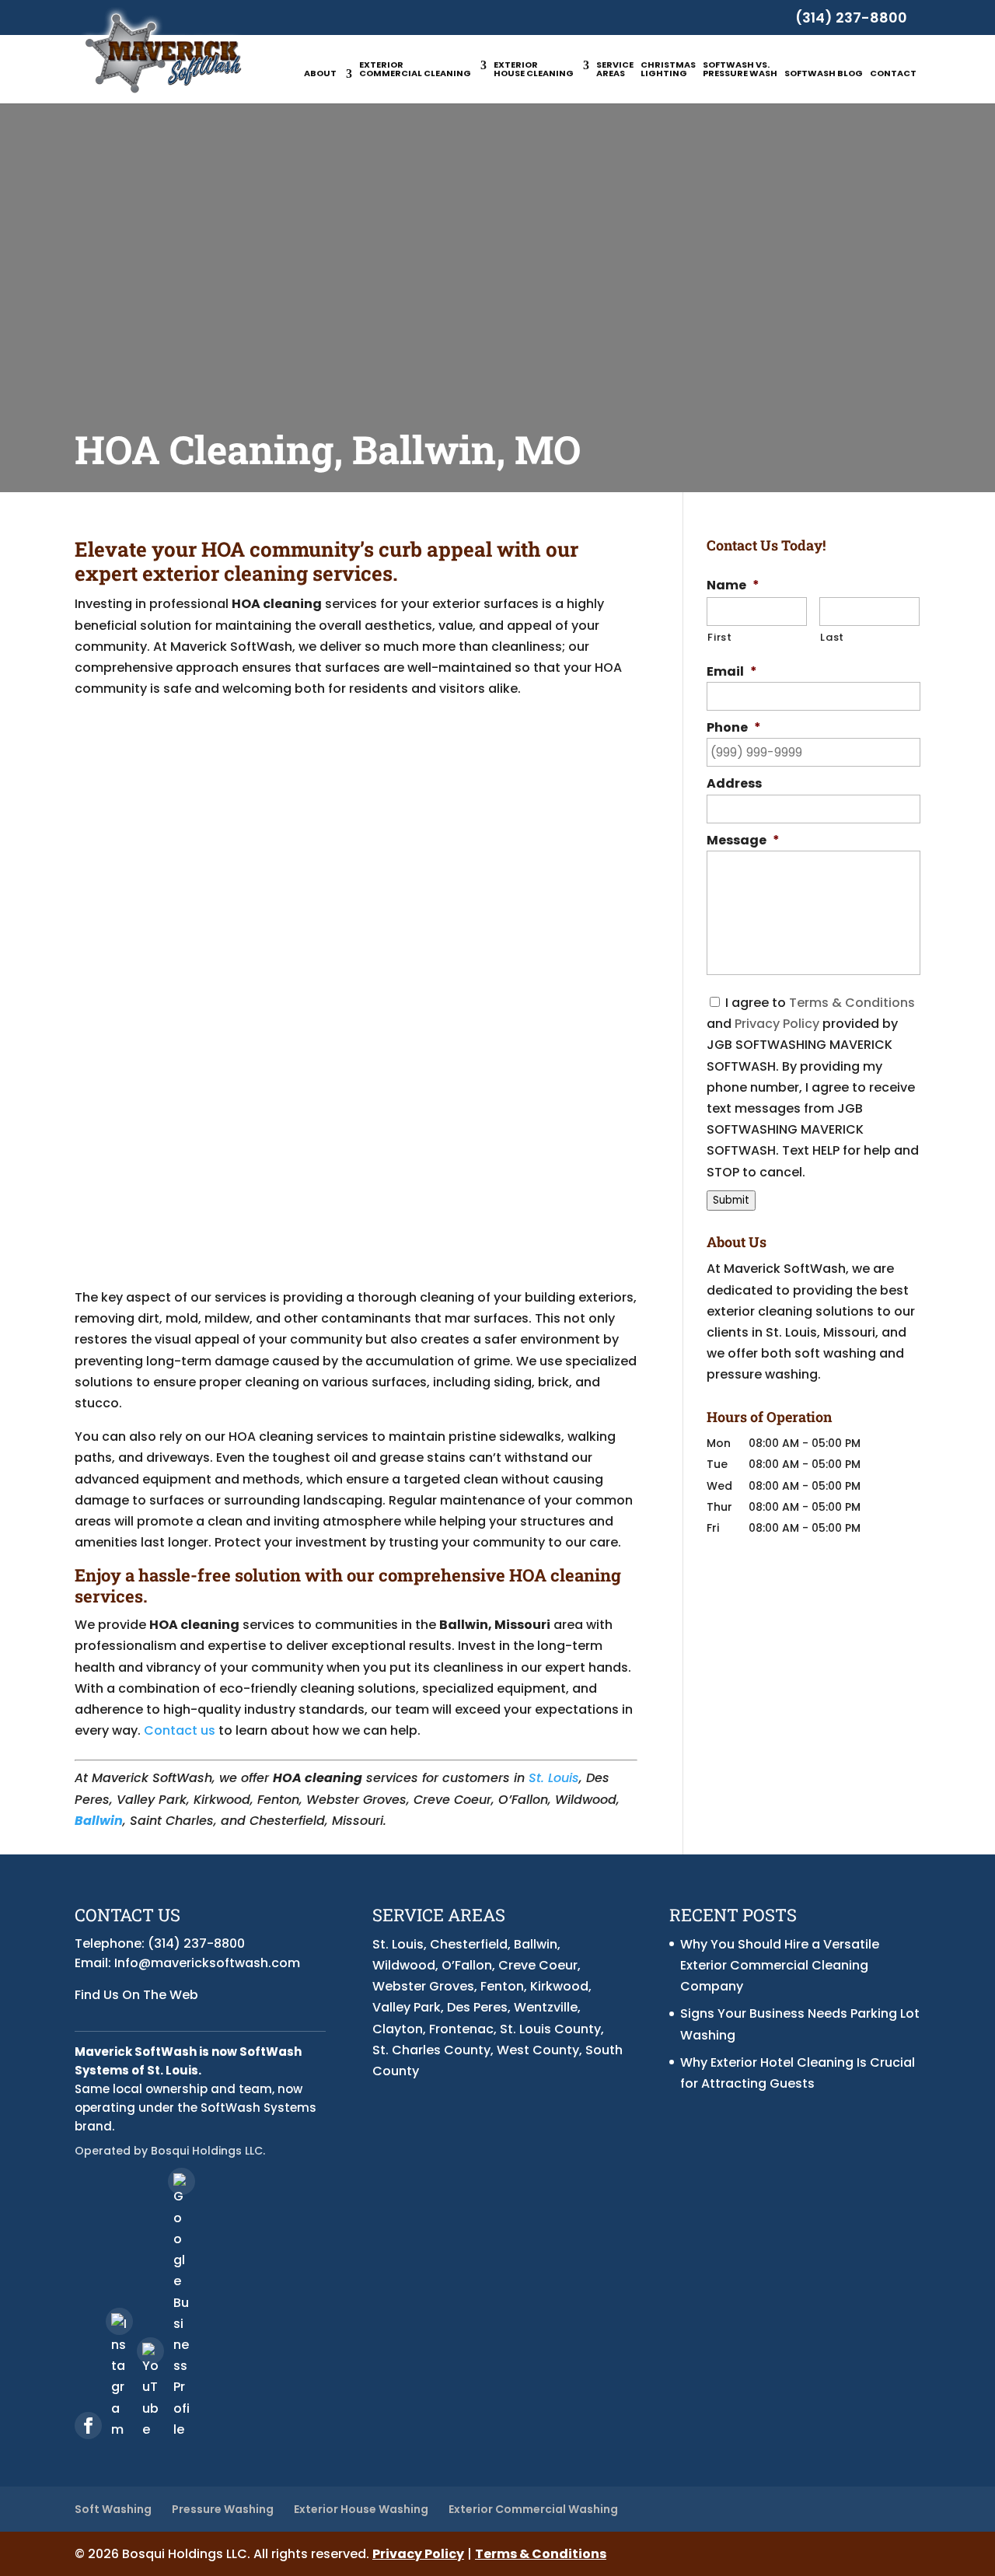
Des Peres (477, 2007)
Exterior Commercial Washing (533, 2509)
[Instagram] (119, 2321)
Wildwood (404, 1965)
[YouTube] (150, 2351)
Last (832, 637)
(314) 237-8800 (851, 17)
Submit (731, 1200)
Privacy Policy (777, 1024)
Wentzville (546, 2007)
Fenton (502, 1986)
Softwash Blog (824, 74)
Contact (893, 74)
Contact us (180, 1730)
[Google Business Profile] (182, 2181)
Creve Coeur (538, 1965)
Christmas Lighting (668, 70)
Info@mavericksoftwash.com (207, 1963)
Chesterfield (469, 1944)
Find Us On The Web (136, 1995)
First (719, 637)
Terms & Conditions (852, 1003)
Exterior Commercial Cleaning (415, 70)
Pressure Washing (223, 2509)
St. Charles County (431, 2050)
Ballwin (99, 1821)
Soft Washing (113, 2509)
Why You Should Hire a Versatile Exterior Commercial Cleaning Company (780, 1965)
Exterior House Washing (361, 2509)
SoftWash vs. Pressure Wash (740, 70)
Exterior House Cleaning (534, 70)
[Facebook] (88, 2426)
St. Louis (554, 1778)
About (320, 74)
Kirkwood (559, 1986)
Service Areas (615, 70)
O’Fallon (467, 1965)
